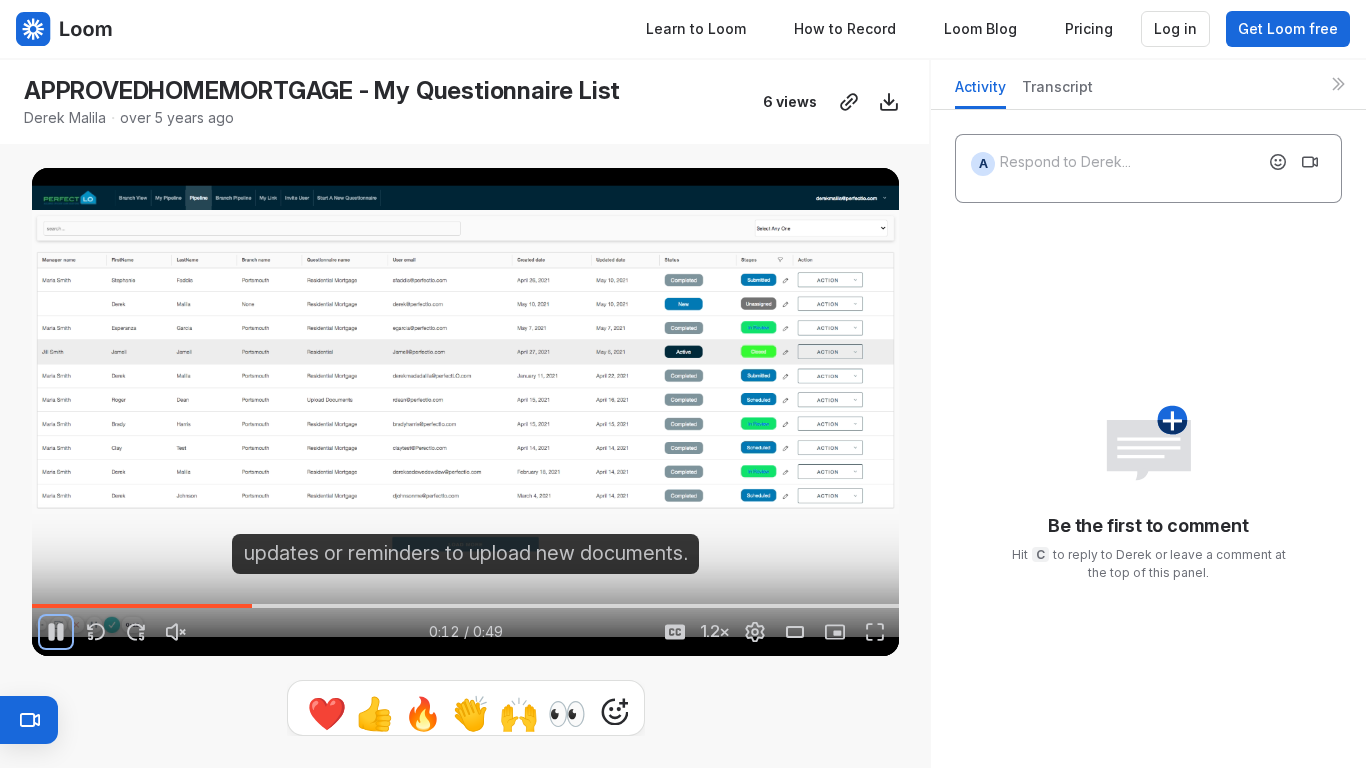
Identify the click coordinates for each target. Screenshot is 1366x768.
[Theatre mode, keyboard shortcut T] (795, 632)
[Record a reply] (1310, 162)
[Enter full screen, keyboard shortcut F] (875, 632)
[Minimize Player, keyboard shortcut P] (835, 632)
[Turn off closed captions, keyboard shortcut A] (675, 632)
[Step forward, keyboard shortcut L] (136, 632)
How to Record (845, 28)
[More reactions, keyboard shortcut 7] (615, 712)
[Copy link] (849, 102)
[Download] (889, 102)
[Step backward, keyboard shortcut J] (96, 632)
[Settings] (755, 632)
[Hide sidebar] (1338, 84)
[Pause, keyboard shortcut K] (56, 632)
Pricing (1089, 28)
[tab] (980, 92)
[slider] (465, 606)
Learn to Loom (696, 28)
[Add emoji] (1278, 162)
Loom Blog (980, 28)
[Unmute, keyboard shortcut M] (176, 632)
